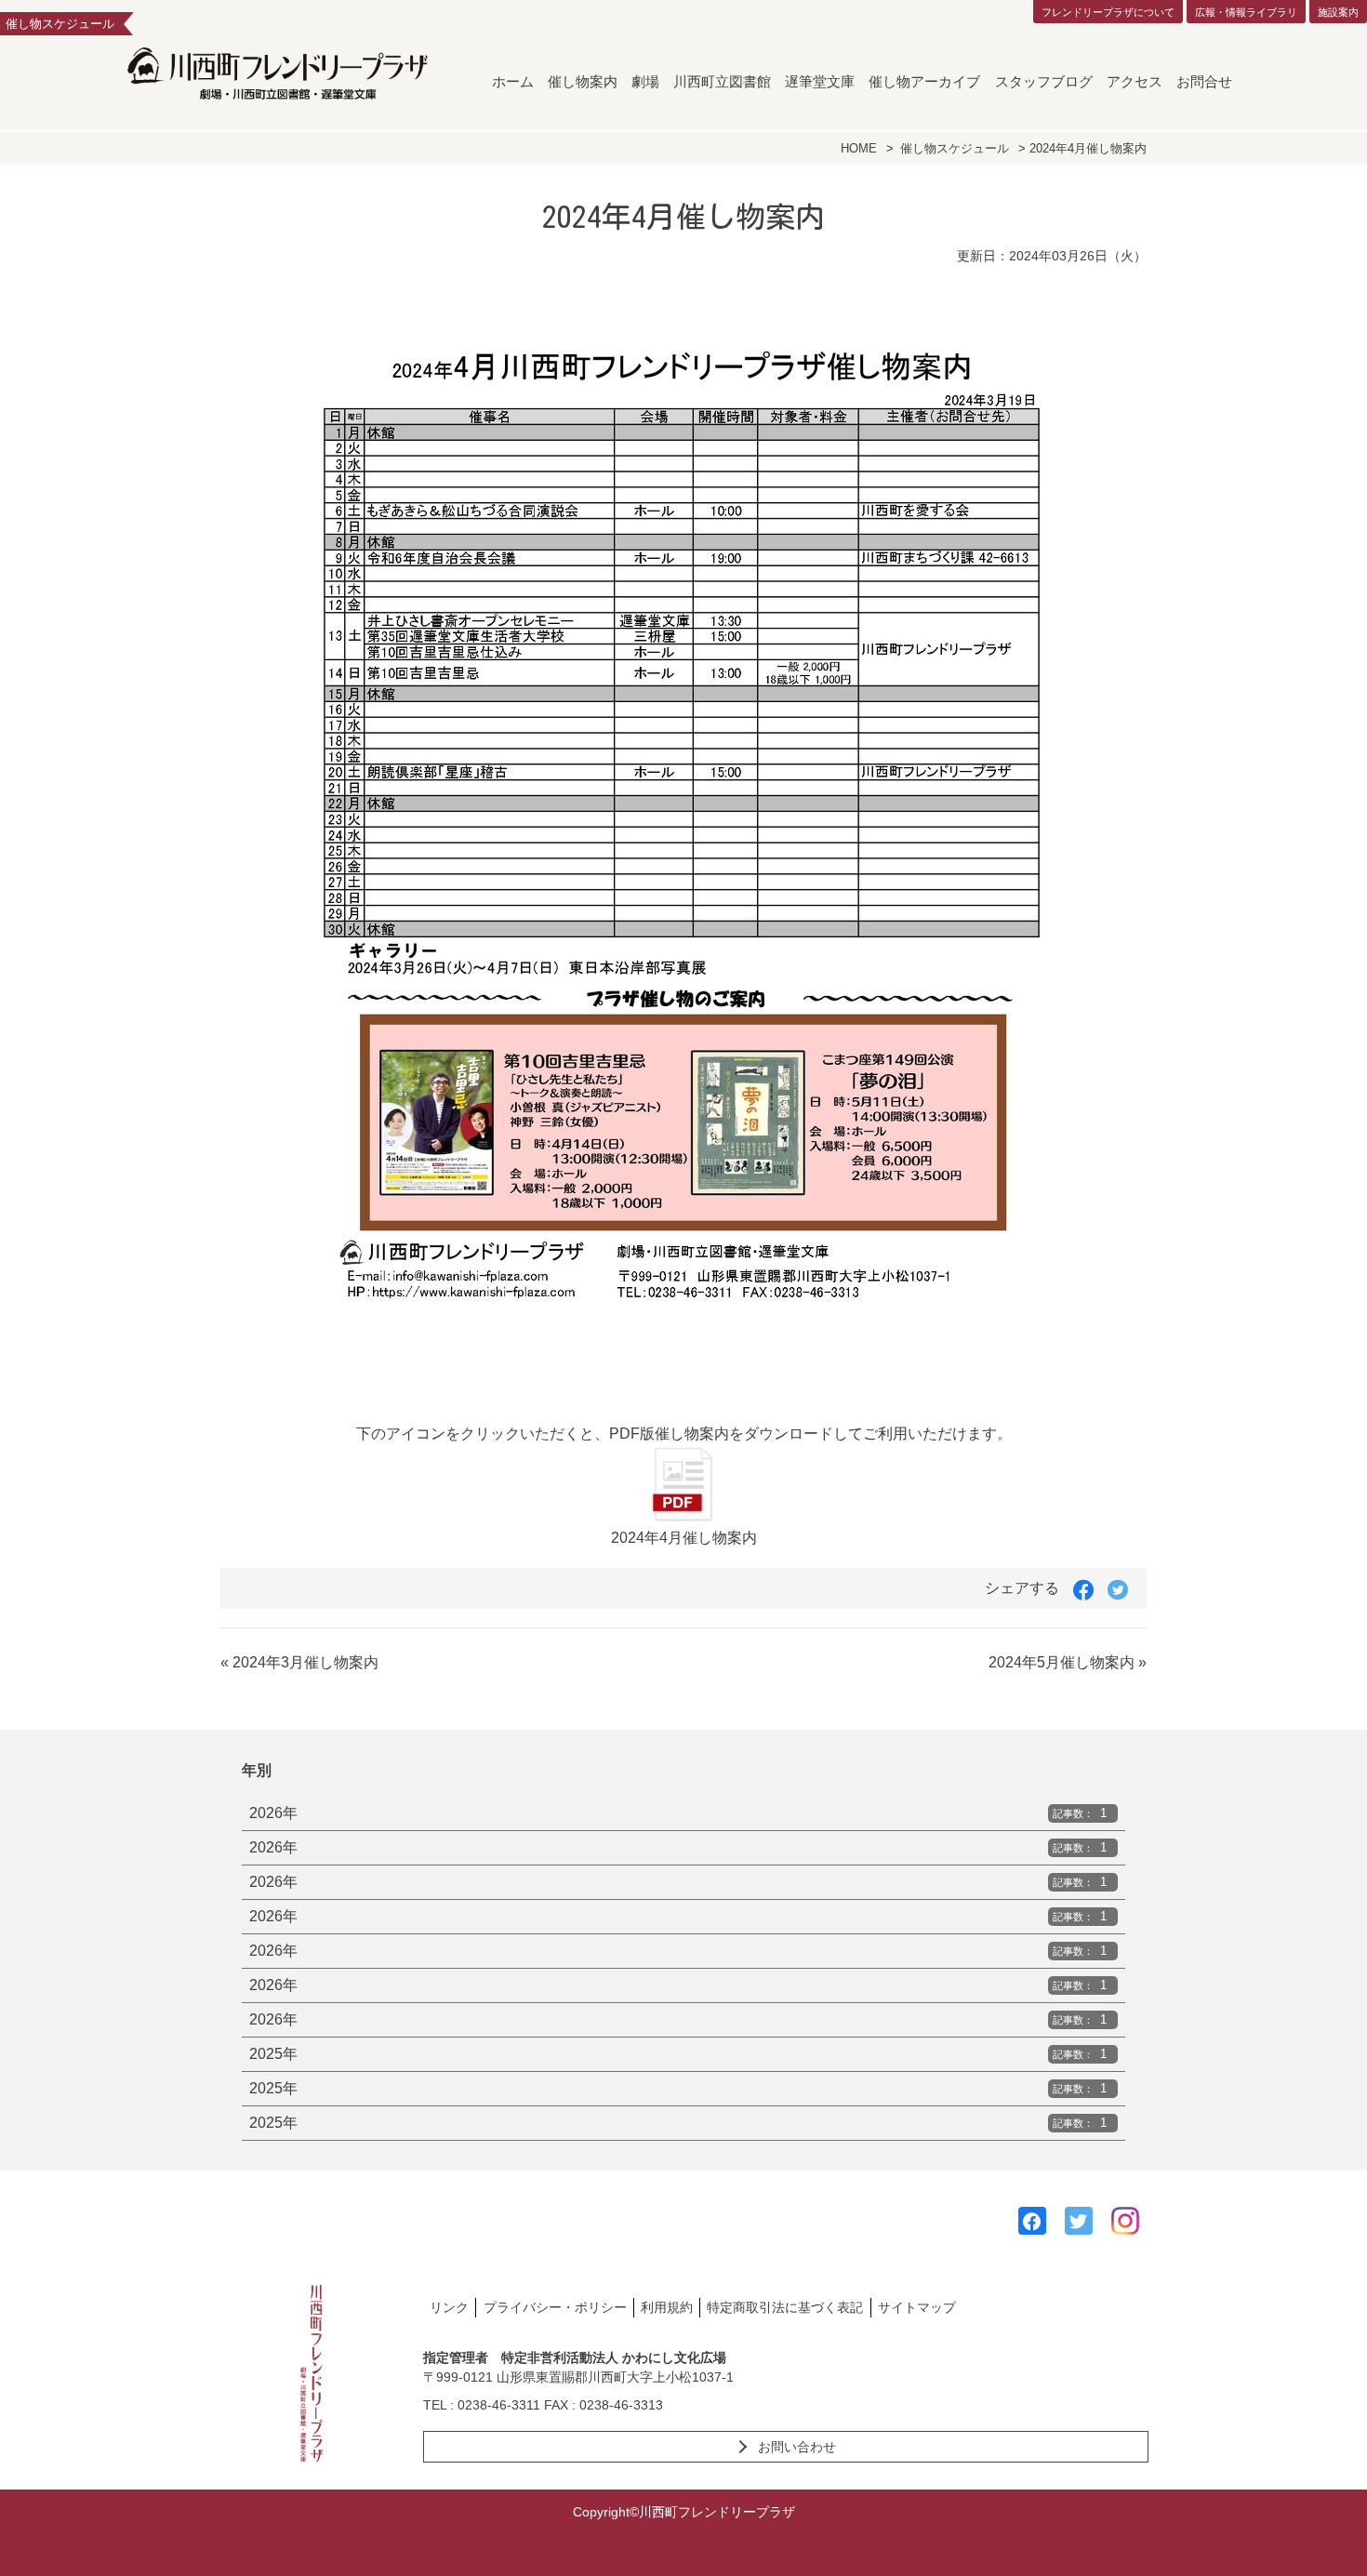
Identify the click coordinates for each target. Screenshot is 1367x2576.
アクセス (1135, 81)
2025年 (678, 2054)
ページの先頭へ (1328, 2537)
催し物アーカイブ (924, 81)
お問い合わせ (797, 2447)
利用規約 (667, 2307)
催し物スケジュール (955, 148)
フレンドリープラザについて (1108, 12)
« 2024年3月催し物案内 (299, 1662)
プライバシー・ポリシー (555, 2307)
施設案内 (1338, 12)
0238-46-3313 (621, 2405)
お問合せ (1204, 81)
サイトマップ (917, 2307)
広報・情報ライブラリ (1246, 12)
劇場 (645, 81)
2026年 (678, 1813)
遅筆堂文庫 (820, 81)
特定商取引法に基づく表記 (785, 2307)
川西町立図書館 (722, 81)
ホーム (513, 81)
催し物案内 (583, 81)
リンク (449, 2307)
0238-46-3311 (499, 2405)
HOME (859, 148)
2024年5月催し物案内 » (1068, 1662)
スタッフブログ (1044, 81)
